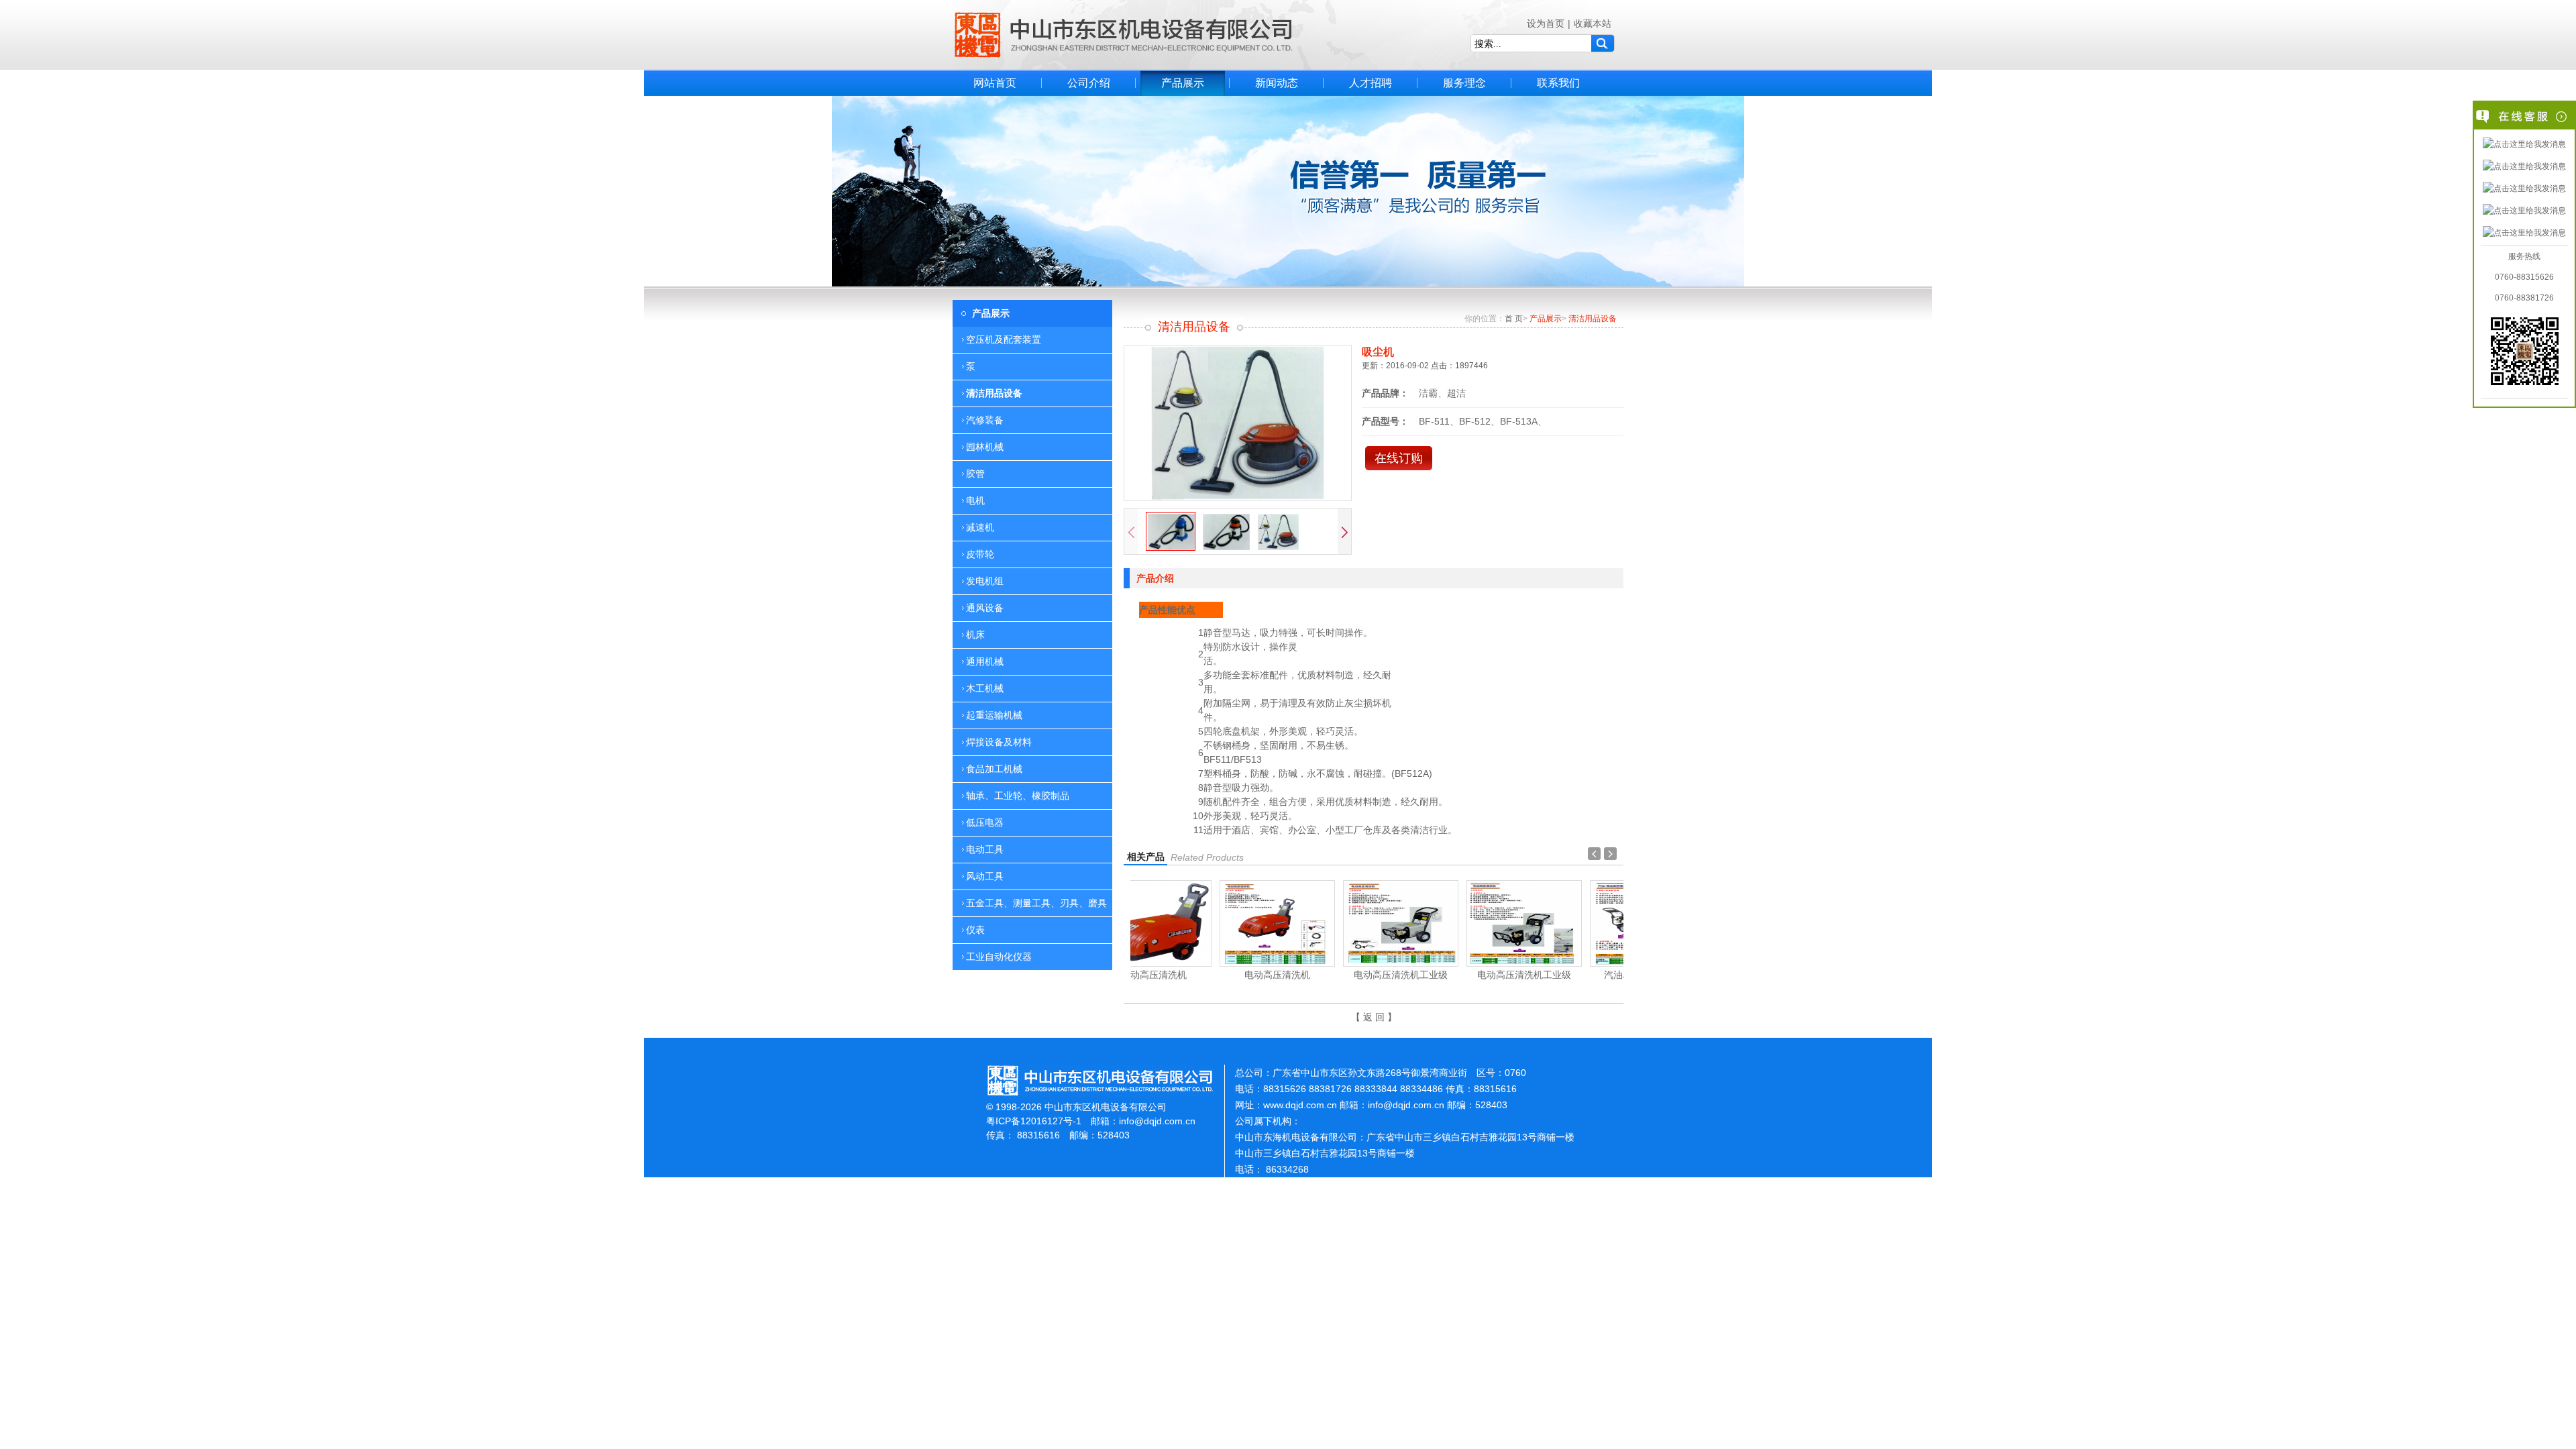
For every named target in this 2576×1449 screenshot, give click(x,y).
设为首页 (1546, 23)
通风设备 (985, 608)
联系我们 (1558, 83)
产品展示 (1183, 83)
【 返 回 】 (1374, 1017)
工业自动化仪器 (999, 957)
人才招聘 (1371, 83)
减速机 (980, 527)
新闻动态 (1277, 83)
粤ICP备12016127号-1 (1034, 1121)
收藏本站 (1593, 23)
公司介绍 (1089, 83)
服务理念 (1464, 83)
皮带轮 (980, 554)
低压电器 (985, 822)
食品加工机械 (994, 769)
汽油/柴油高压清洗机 (1562, 975)
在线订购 (1399, 458)
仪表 (975, 930)
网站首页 (995, 83)
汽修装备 (985, 420)
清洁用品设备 (994, 393)
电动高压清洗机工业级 (1316, 975)
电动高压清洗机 (1192, 975)
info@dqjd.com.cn (1157, 1121)
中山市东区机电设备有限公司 (1124, 35)
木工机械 (985, 688)
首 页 (1514, 319)
